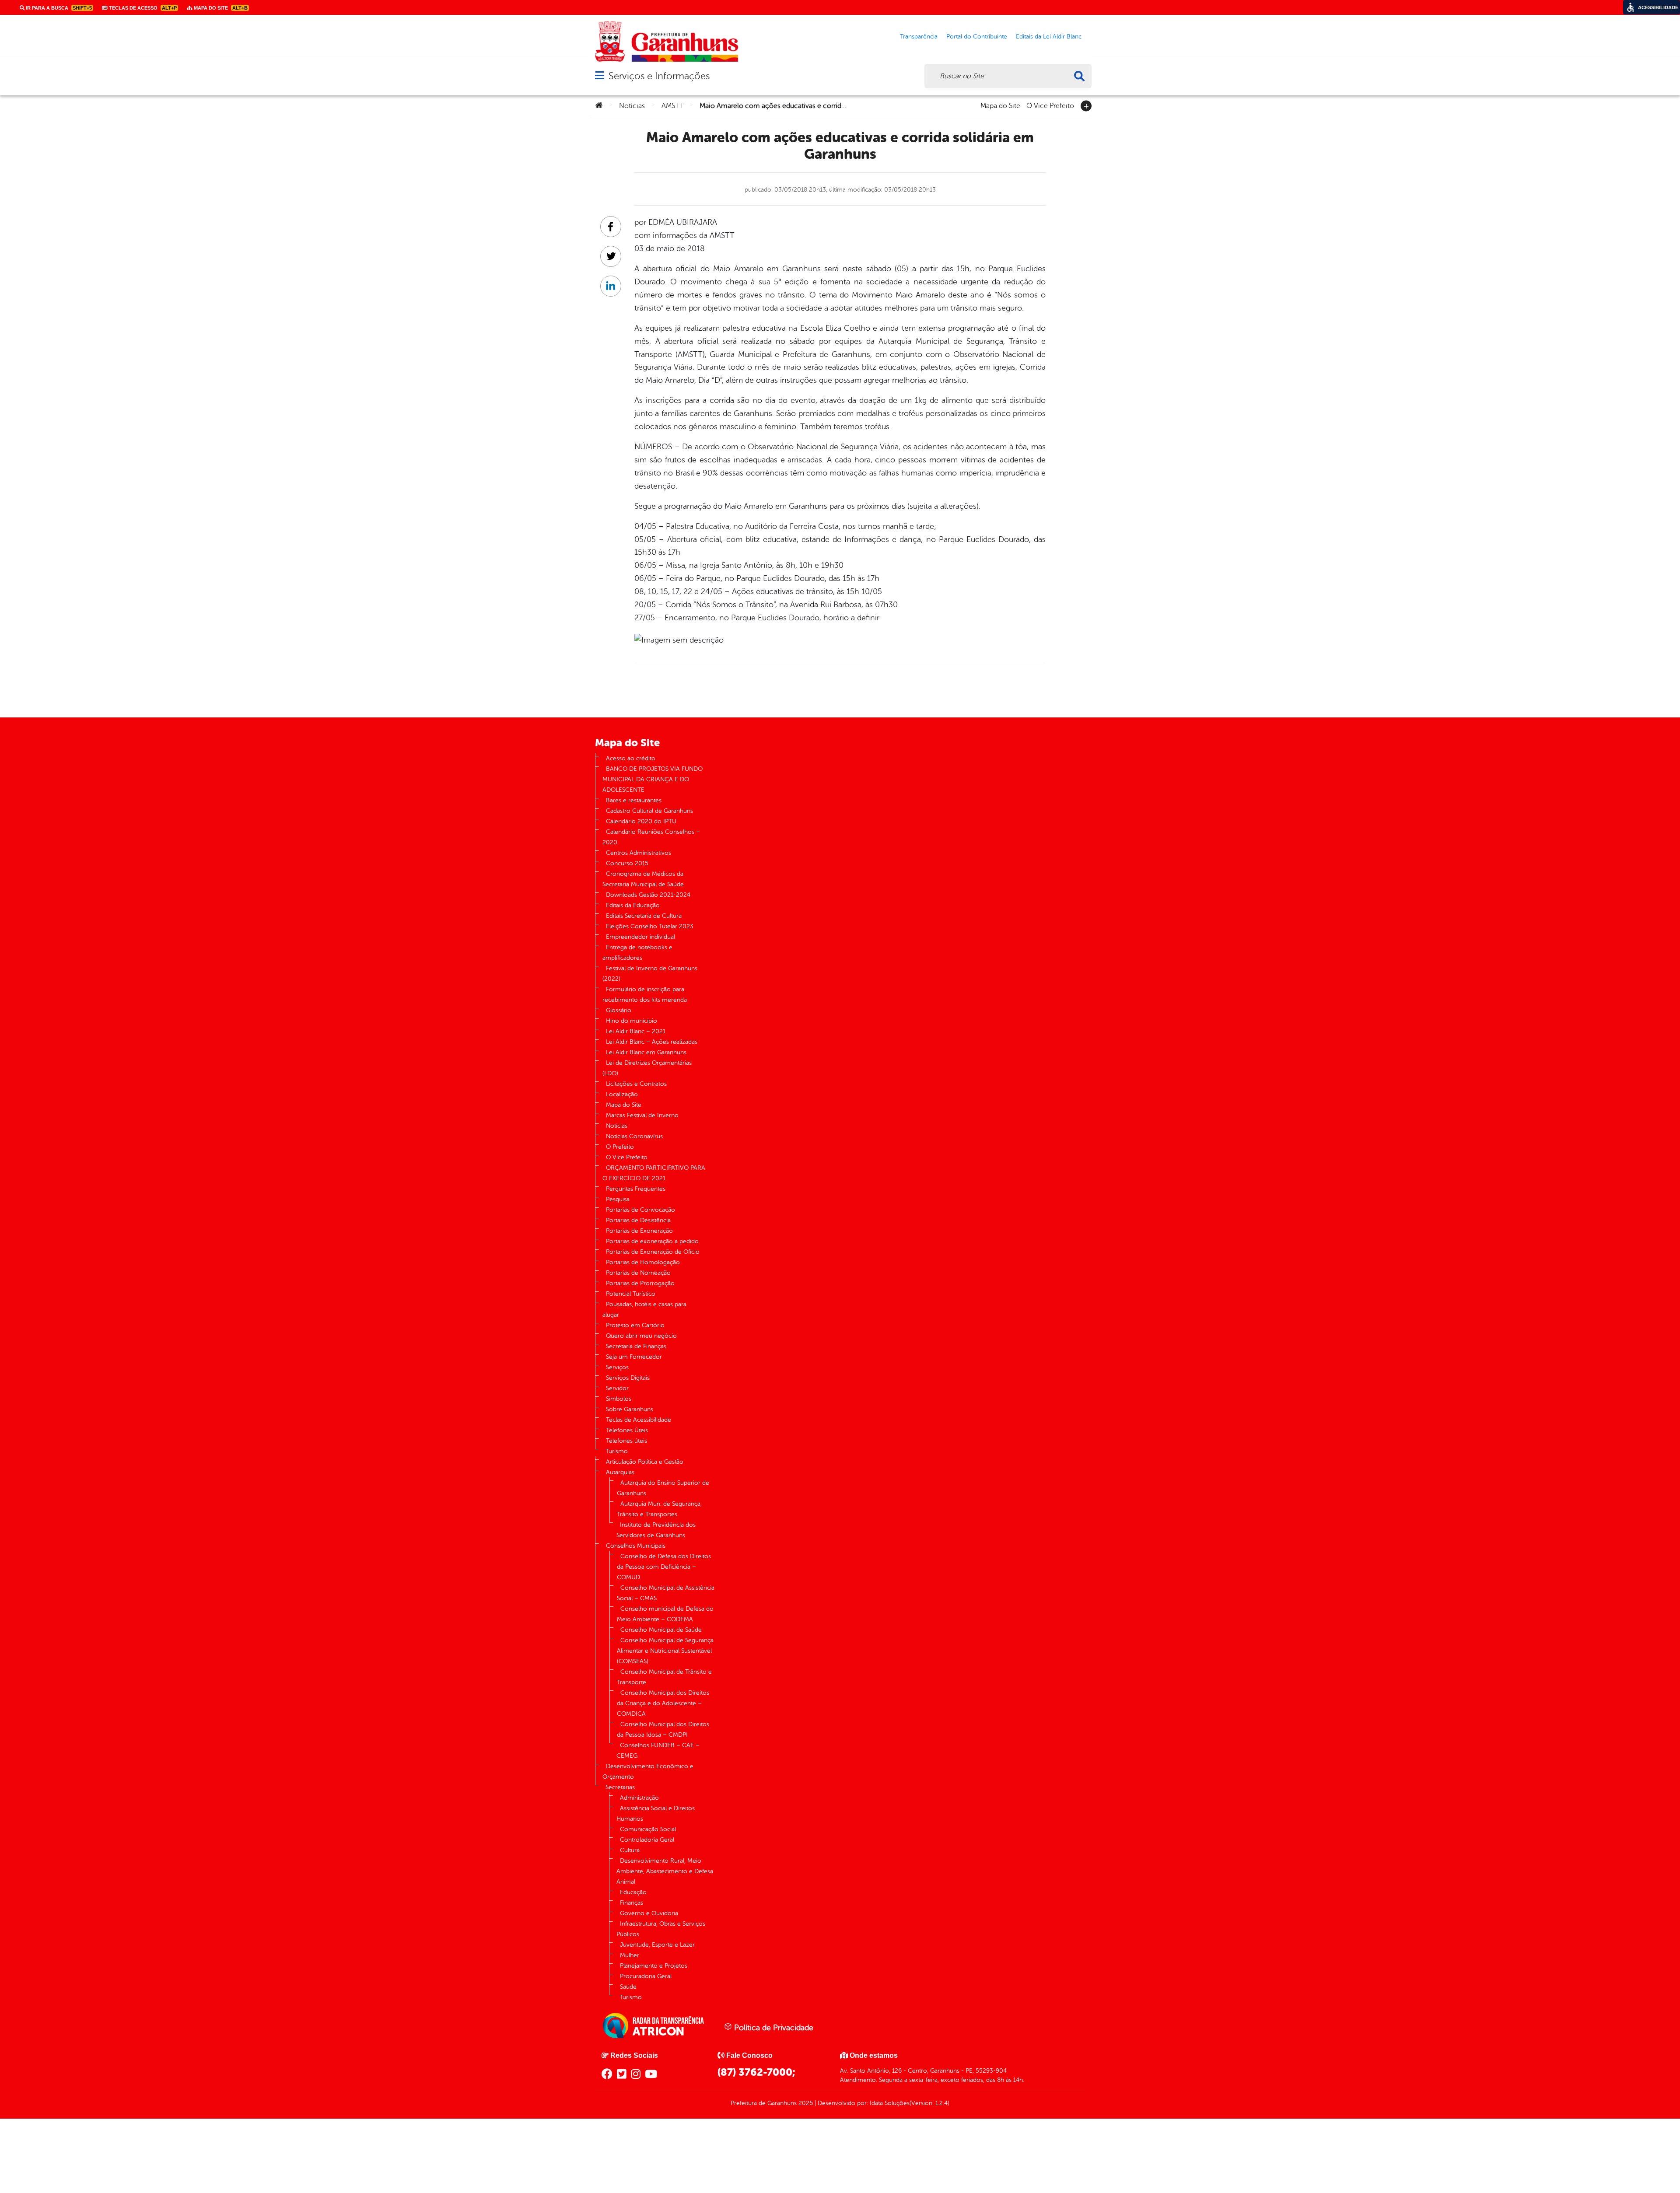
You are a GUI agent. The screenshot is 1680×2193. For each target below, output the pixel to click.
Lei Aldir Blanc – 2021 (636, 1031)
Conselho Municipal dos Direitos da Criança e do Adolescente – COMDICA (663, 1703)
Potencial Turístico (631, 1294)
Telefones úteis (626, 1441)
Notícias (632, 106)
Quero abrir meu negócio (641, 1336)
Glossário (619, 1010)
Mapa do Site (1000, 105)
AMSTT (672, 106)
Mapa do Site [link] (220, 8)
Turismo (617, 1451)
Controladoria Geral (647, 1840)
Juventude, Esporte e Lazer (657, 1945)
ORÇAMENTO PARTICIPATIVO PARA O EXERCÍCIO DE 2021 (654, 1173)
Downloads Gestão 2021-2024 (648, 895)
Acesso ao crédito (631, 758)
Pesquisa (618, 1199)
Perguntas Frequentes (636, 1189)
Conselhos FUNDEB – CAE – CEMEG (658, 1751)
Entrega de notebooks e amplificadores (637, 953)
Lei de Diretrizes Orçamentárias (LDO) (647, 1068)
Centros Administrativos (639, 853)
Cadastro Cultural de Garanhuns (649, 811)
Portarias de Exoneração (639, 1231)
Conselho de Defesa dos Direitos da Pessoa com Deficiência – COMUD (664, 1567)
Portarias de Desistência (638, 1220)
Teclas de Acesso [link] (142, 8)
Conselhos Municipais (636, 1546)
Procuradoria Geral (646, 1976)
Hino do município (632, 1021)
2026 (805, 2103)
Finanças (632, 1903)
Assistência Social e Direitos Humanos (656, 1814)
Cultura (630, 1850)
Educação (633, 1892)
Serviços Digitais (628, 1378)
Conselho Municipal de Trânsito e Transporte (664, 1677)
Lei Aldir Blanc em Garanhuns (646, 1052)
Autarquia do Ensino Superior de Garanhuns (663, 1488)
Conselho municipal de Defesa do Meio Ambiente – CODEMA (665, 1614)
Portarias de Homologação (643, 1262)
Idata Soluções (890, 2103)
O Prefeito (620, 1147)
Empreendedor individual (640, 937)
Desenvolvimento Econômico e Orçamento (648, 1772)
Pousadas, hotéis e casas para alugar (644, 1310)
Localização (622, 1094)
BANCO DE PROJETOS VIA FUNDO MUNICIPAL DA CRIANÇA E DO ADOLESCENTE (653, 779)
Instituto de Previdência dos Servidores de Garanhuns (656, 1530)
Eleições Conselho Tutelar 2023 (650, 926)
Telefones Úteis (627, 1430)
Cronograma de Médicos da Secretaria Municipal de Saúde (643, 879)
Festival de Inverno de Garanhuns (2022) (650, 974)
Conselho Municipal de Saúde (661, 1630)
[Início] (599, 106)
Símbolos (619, 1399)
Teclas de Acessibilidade (639, 1420)
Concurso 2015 (627, 863)
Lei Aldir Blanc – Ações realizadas (652, 1042)
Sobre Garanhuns (630, 1409)
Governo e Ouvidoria (649, 1913)
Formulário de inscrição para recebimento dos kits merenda (645, 995)
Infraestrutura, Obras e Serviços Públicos (661, 1929)
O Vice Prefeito (1050, 105)
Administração (639, 1798)
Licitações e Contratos (636, 1084)
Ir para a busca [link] (58, 8)
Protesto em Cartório (635, 1325)
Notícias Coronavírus (634, 1136)
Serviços (617, 1367)
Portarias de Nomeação (638, 1273)
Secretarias (620, 1787)
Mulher (630, 1955)
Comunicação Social (648, 1829)
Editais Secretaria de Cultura (644, 916)
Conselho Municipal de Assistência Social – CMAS (666, 1593)
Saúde (628, 1987)
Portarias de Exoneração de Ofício (653, 1252)
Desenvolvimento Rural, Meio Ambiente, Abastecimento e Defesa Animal (665, 1871)
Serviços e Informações (659, 76)
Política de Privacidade (773, 2028)
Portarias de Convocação (640, 1210)
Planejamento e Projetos (654, 1966)
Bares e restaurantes (634, 800)
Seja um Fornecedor (634, 1357)
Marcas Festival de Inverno (642, 1115)
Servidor (617, 1388)
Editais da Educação (633, 905)
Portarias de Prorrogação (640, 1283)
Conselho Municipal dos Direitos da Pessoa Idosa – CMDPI (663, 1730)
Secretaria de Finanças (636, 1346)
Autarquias (620, 1472)
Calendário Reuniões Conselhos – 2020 (651, 837)
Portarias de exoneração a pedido (652, 1241)
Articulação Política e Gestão (645, 1462)
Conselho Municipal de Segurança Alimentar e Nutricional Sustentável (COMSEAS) (665, 1651)
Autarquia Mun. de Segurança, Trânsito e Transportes (659, 1509)
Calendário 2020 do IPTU (641, 821)
